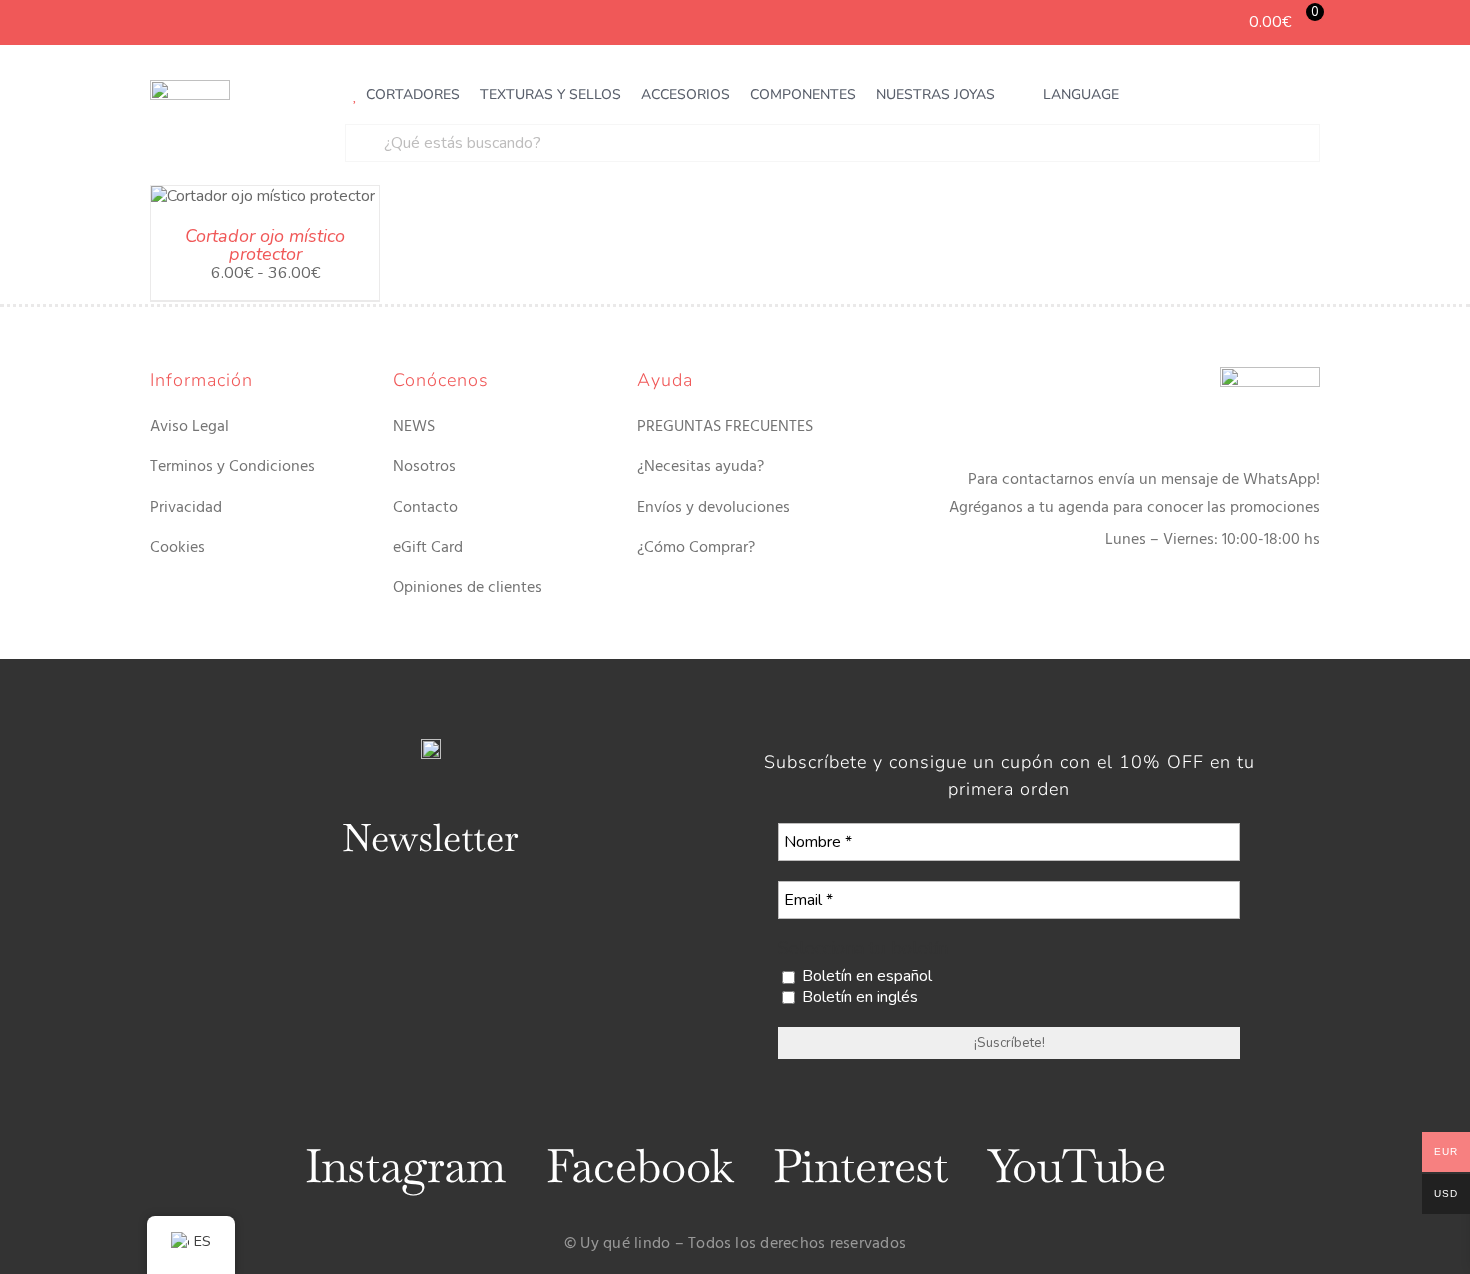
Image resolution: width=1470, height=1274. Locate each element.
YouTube (1076, 1166)
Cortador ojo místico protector (265, 245)
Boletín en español (865, 976)
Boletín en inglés (858, 997)
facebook (639, 1166)
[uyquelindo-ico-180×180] (190, 88)
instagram (405, 1166)
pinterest (860, 1166)
